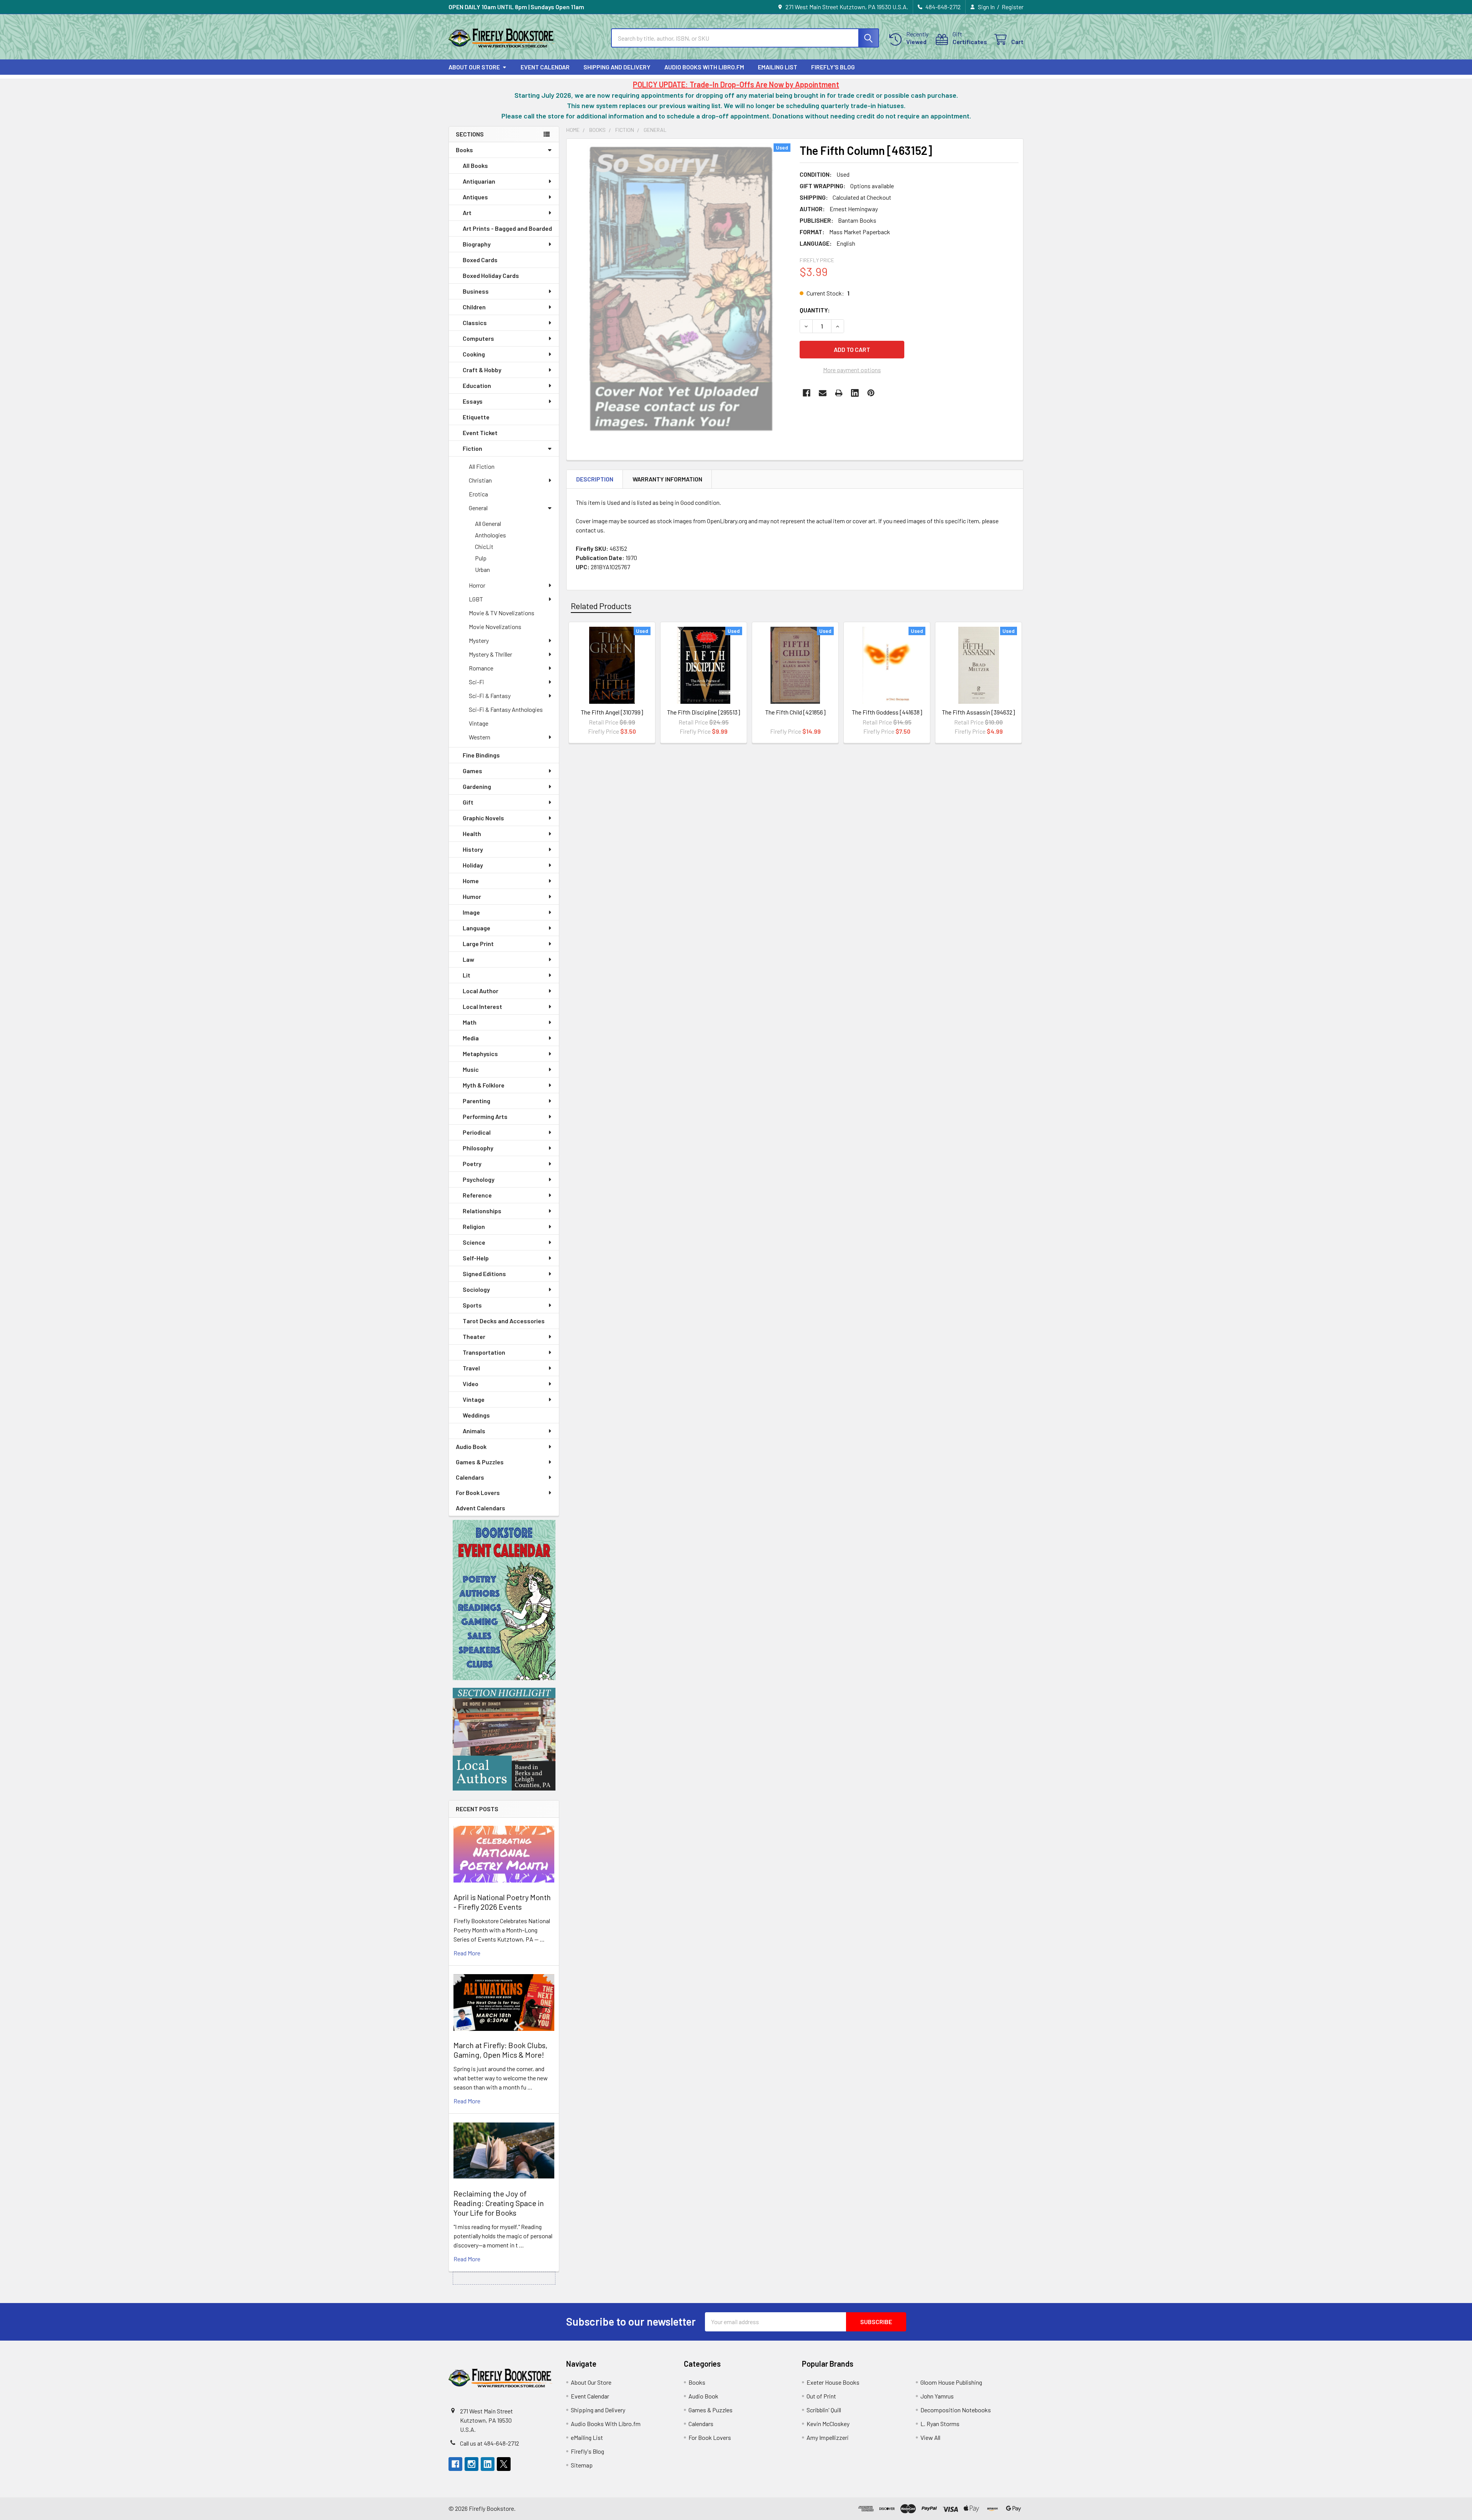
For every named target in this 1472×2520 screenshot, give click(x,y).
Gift (468, 802)
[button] (504, 1600)
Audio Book (471, 1446)
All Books (475, 165)
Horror (477, 585)
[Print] (839, 393)
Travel (471, 1368)
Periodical (477, 1132)
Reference (477, 1195)
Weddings (476, 1415)
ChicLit (484, 546)
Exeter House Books (833, 2382)
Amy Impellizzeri (828, 2437)
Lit (467, 975)
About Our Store (474, 67)
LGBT (476, 599)
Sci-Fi (476, 682)
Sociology (476, 1289)
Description (595, 479)
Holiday (473, 865)
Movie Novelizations (495, 627)
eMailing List (778, 67)
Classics (475, 323)
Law (468, 959)
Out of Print (821, 2396)
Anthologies (490, 535)
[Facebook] (807, 393)
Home (471, 881)
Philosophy (478, 1148)
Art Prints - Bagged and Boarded (507, 228)
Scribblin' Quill (824, 2410)
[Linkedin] (855, 393)
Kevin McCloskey (828, 2424)
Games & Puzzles (480, 1462)
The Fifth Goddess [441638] (887, 712)
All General (488, 523)
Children (474, 307)
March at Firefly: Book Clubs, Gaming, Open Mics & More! (500, 2050)
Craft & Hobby (482, 370)
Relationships (482, 1211)
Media (471, 1038)
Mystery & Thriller (490, 654)
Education (477, 385)
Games (472, 771)
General (478, 508)
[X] (504, 2464)
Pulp (481, 558)
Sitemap (582, 2465)
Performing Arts (485, 1116)
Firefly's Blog (833, 67)
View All (930, 2437)
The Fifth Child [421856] (795, 712)
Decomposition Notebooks (956, 2410)
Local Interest (482, 1006)
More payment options (852, 370)
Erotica (478, 494)
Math (470, 1022)
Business (476, 291)
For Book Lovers (478, 1492)
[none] (681, 288)
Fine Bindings (481, 755)
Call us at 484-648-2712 (490, 2443)
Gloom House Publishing (951, 2382)
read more (467, 1953)
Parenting (476, 1101)
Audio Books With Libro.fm (704, 67)
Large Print (478, 944)
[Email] (823, 393)
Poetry (472, 1164)
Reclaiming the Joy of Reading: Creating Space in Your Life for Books (499, 2203)
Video (471, 1384)
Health (472, 834)
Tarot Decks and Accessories (504, 1321)
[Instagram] (472, 2464)
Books (464, 150)
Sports (472, 1305)
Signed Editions (484, 1274)
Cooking (474, 354)
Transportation (484, 1352)
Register (1013, 7)
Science (474, 1242)
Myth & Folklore (484, 1085)
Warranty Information (667, 479)
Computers (478, 338)
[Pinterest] (871, 393)
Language (476, 928)
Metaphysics (480, 1054)
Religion (474, 1226)
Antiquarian (479, 181)
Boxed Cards (480, 260)
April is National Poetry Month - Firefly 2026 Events (502, 1902)
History (473, 849)
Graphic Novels (483, 818)
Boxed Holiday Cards (491, 275)
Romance (481, 668)
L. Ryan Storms (940, 2424)
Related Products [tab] (601, 606)
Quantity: (815, 310)
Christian (480, 480)
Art (467, 213)
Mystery (479, 640)
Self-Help (476, 1258)
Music (471, 1069)
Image (471, 912)
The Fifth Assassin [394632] (978, 712)
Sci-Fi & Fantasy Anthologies (506, 709)
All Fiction (482, 466)
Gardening (477, 786)
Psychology (479, 1179)
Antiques (475, 197)
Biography (477, 244)
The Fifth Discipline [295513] (704, 712)
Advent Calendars (481, 1508)
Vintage (479, 723)
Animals (474, 1431)
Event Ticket (480, 433)
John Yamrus (937, 2396)
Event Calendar (545, 67)
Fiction (472, 448)
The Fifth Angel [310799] (612, 712)
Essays (473, 401)
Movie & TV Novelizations (502, 613)
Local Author (481, 991)
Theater (474, 1336)
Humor (472, 896)
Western (480, 737)
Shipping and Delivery (617, 67)
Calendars (470, 1477)
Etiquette (476, 417)
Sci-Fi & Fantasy (490, 696)
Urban (482, 569)
